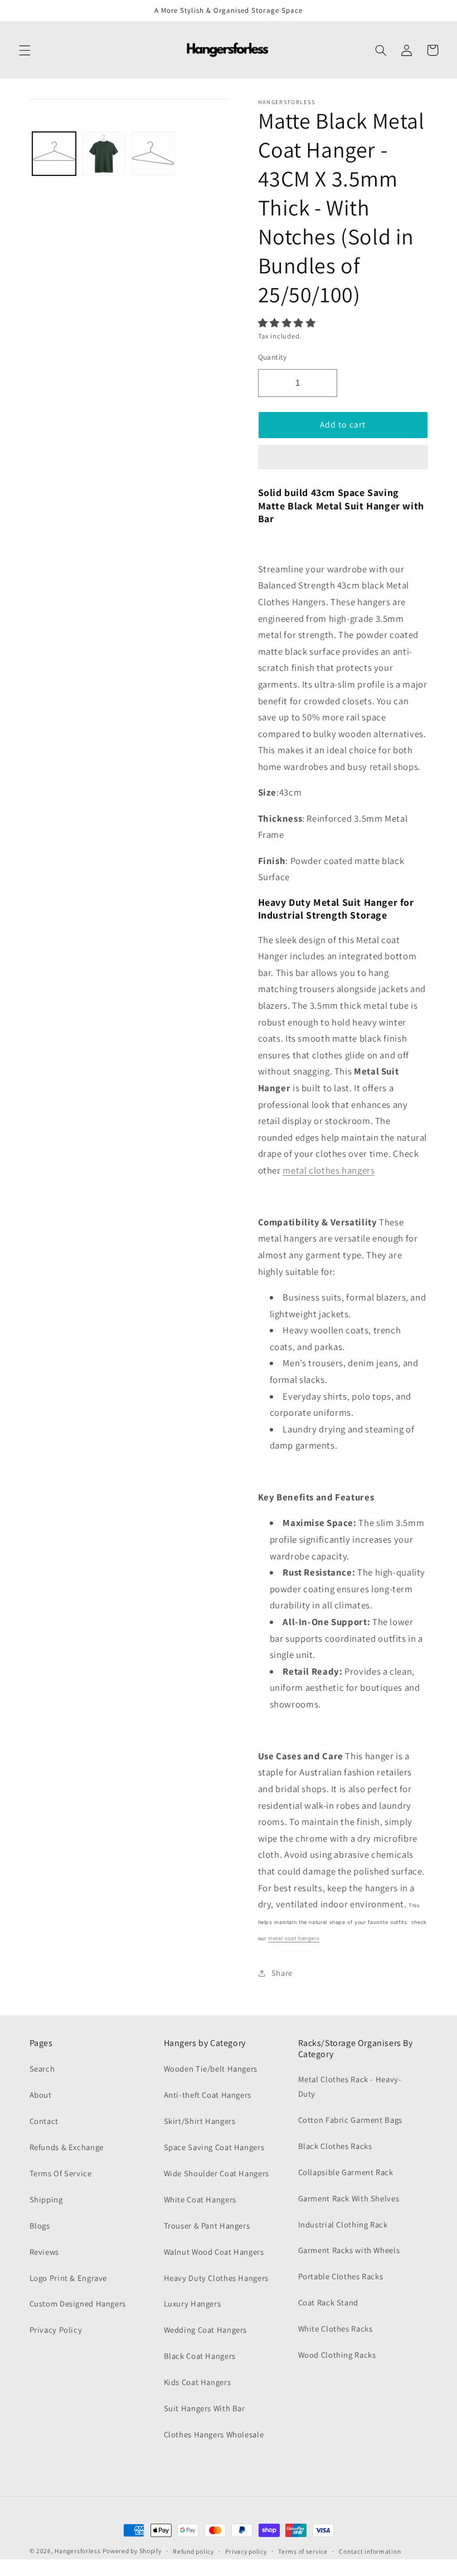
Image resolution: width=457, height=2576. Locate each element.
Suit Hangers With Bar (205, 2408)
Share (282, 1973)
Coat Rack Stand (328, 2302)
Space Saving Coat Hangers (214, 2147)
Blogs (40, 2226)
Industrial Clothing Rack (343, 2224)
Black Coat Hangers (200, 2356)
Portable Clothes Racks (341, 2276)
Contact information (370, 2551)
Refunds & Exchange (67, 2147)
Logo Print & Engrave (69, 2278)
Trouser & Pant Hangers (207, 2226)
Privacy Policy (56, 2330)
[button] (288, 323)
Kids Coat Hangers (198, 2382)
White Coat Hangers (200, 2199)
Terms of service (303, 2551)
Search (42, 2069)
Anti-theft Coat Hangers (208, 2095)
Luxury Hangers (193, 2303)
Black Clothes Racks (335, 2146)
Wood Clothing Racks (337, 2355)
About (41, 2095)
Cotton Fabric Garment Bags (350, 2120)
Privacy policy (246, 2551)
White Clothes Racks (336, 2329)
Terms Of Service (61, 2173)
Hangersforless (77, 2551)
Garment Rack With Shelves (349, 2198)
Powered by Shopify (132, 2551)
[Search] (381, 50)
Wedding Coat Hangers (206, 2330)
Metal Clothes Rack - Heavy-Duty (350, 2086)
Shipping (46, 2199)
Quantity (273, 357)
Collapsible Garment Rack (346, 2172)
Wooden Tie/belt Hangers (211, 2069)
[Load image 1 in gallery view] (54, 154)
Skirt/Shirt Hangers (200, 2121)
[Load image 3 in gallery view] (153, 154)
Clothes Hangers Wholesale (214, 2434)
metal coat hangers (294, 1938)
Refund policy (193, 2551)
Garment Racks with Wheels (349, 2250)
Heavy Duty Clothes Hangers (216, 2278)
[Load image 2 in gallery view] (104, 154)
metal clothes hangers (329, 1170)
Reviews (44, 2252)
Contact (44, 2121)
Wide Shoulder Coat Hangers (217, 2173)
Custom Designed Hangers (78, 2303)
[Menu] (25, 50)
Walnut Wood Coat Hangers (214, 2252)
